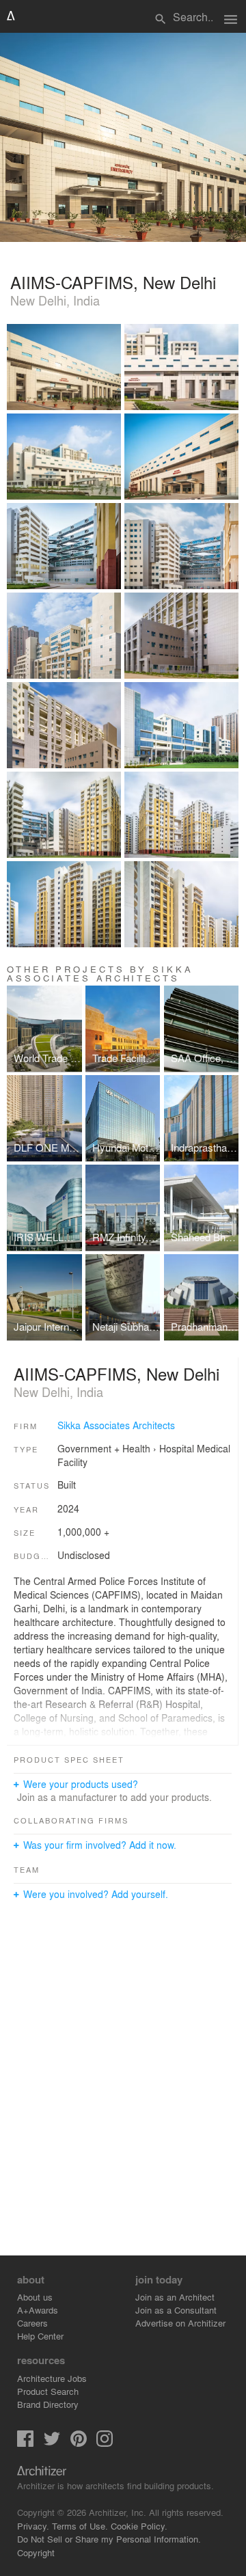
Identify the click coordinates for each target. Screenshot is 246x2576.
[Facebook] (25, 2443)
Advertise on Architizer (180, 2323)
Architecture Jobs (52, 2378)
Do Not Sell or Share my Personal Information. (109, 2539)
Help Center (40, 2336)
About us (35, 2297)
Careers (32, 2323)
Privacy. (33, 2526)
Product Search (48, 2391)
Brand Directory (48, 2404)
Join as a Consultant (176, 2310)
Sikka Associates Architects (116, 1425)
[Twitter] (52, 2443)
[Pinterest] (79, 2443)
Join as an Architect (175, 2297)
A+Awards (38, 2310)
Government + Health (104, 1448)
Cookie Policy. (139, 2526)
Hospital (177, 1448)
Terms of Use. (80, 2526)
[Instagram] (105, 2443)
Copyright (36, 2552)
